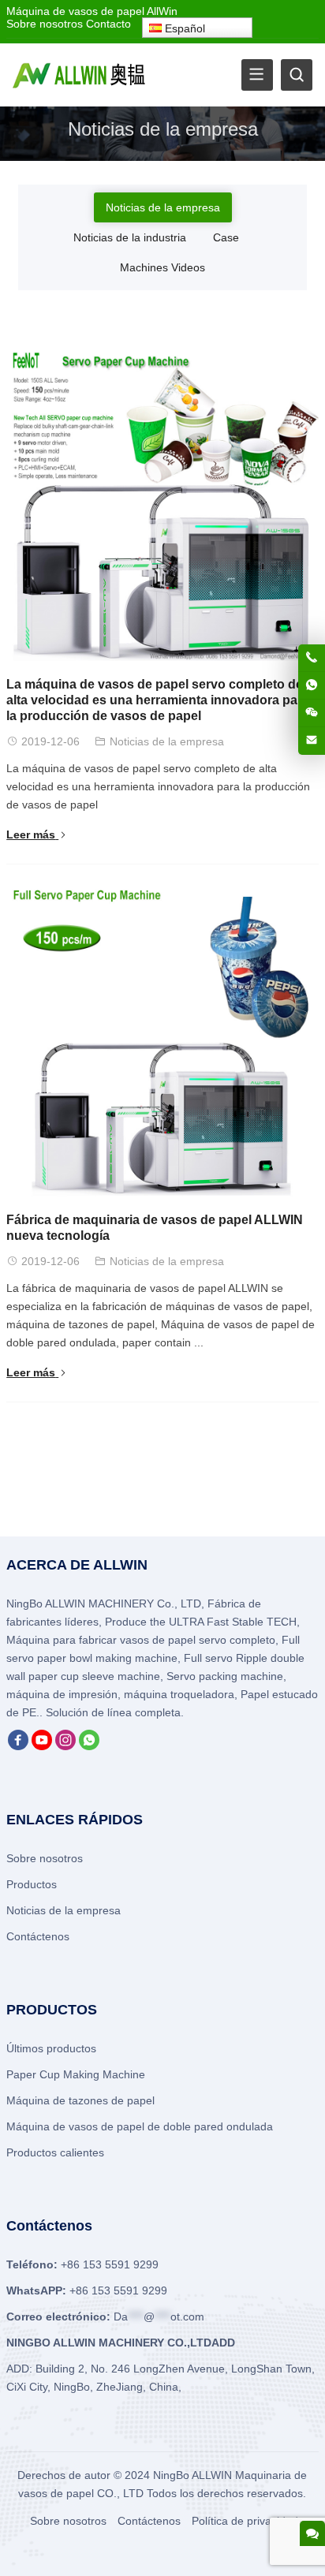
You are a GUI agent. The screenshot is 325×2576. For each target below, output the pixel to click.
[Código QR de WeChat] (312, 713)
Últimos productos (51, 2048)
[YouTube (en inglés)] (42, 1746)
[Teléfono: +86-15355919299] (312, 658)
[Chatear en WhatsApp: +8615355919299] (312, 685)
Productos (32, 1884)
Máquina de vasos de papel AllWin (92, 11)
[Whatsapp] (89, 1746)
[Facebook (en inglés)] (18, 1746)
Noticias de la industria (130, 237)
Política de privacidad (245, 2521)
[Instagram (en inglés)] (65, 1746)
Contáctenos (38, 1936)
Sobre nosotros (45, 24)
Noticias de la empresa (163, 207)
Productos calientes (55, 2152)
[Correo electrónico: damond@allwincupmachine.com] (312, 741)
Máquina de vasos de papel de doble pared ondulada (140, 2126)
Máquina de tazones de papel (80, 2100)
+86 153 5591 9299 (118, 2290)
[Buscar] (297, 75)
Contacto (108, 24)
